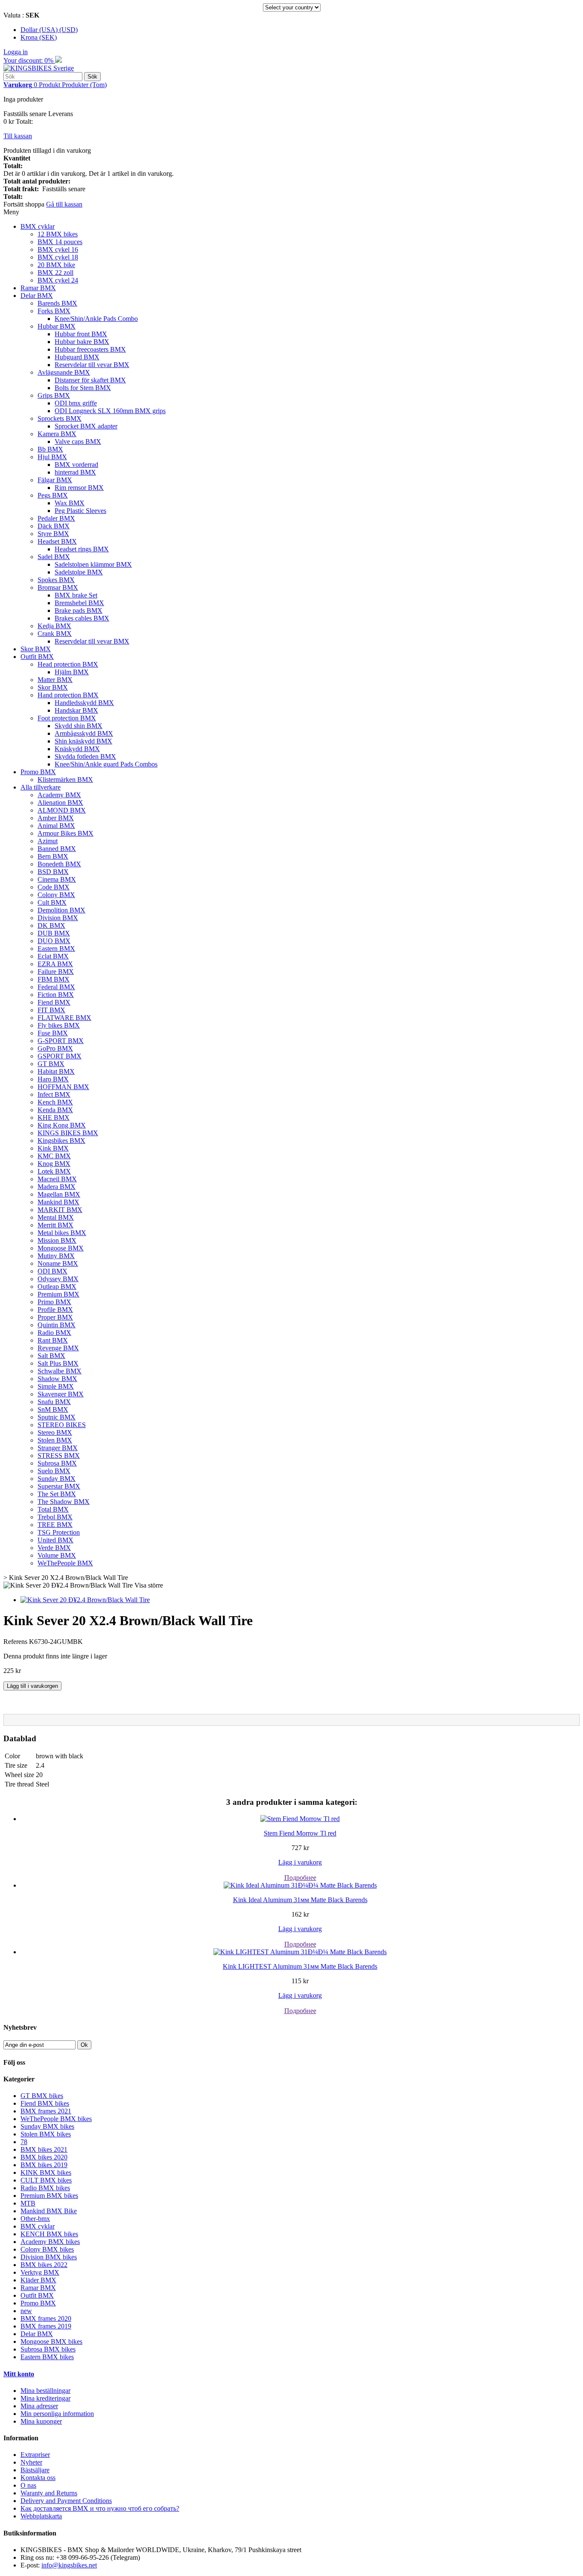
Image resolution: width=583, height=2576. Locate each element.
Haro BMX (53, 1079)
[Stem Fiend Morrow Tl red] (300, 1819)
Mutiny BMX (56, 1256)
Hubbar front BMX (81, 334)
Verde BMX (54, 1548)
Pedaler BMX (56, 518)
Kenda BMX (55, 1110)
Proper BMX (55, 1317)
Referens (16, 1642)
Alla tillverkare (41, 787)
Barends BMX (57, 303)
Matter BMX (55, 680)
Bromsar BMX (58, 587)
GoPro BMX (55, 1048)
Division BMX (58, 918)
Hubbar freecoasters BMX (90, 349)
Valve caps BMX (78, 441)
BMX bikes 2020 (44, 2157)
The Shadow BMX (64, 1502)
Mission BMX (57, 1240)
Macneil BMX (57, 1179)
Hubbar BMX (57, 326)
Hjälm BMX (72, 672)
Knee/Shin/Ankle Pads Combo (96, 319)
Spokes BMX (56, 580)
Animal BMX (56, 826)
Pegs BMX (53, 495)
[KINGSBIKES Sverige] (39, 68)
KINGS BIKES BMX (68, 1133)
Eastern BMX (56, 949)
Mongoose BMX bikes (51, 2341)
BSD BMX (53, 872)
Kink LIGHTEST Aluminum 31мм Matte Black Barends (300, 1966)
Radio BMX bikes (45, 2188)
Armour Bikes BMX (66, 833)
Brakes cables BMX (82, 618)
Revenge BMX (58, 1348)
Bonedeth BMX (59, 864)
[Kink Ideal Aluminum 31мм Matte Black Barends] (300, 1885)
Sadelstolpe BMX (79, 572)
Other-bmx (35, 2219)
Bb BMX (50, 449)
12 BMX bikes (58, 234)
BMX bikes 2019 (44, 2165)
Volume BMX (57, 1555)
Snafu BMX (54, 1402)
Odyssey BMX (58, 1279)
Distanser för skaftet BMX (90, 380)
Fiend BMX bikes (45, 2103)
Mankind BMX (58, 1202)
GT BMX (51, 1064)
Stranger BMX (58, 1448)
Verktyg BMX (40, 2272)
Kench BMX (55, 1102)
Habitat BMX (56, 1071)
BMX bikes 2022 (44, 2265)
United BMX (55, 1540)
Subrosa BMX (57, 1463)
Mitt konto (19, 2374)
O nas (28, 2485)
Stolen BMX (55, 1440)
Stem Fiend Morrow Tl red (300, 1833)
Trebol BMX (55, 1517)
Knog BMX (54, 1164)
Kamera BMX (57, 434)
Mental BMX (56, 1217)
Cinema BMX (57, 879)
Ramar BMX (38, 288)
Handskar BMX (76, 710)
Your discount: (29, 60)
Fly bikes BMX (59, 1025)
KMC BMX (54, 1156)
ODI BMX (52, 1271)
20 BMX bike (56, 265)
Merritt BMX (55, 1225)
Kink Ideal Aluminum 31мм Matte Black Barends (300, 1900)
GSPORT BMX (60, 1056)
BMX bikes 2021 (44, 2149)
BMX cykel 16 (58, 249)
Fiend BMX (54, 1002)
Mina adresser (39, 2406)
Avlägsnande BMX (64, 372)
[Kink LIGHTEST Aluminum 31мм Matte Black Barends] (300, 1952)
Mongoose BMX (61, 1248)
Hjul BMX (52, 457)
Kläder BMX (38, 2280)
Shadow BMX (57, 1379)
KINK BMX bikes (46, 2172)
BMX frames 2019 (46, 2326)
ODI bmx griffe (76, 403)
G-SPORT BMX (61, 1041)
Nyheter (31, 2462)
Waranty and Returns (49, 2493)
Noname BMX (58, 1263)
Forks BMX (54, 311)
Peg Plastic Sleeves (80, 511)
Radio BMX (54, 1333)
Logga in (16, 52)
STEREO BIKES (62, 1425)
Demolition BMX (61, 910)
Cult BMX (52, 902)
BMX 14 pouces (60, 242)
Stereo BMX (55, 1432)
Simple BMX (56, 1386)
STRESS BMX (59, 1456)
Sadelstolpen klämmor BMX (93, 564)
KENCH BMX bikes (49, 2234)
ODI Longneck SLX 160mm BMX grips (110, 411)
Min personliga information (57, 2414)
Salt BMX (51, 1356)
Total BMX (53, 1509)
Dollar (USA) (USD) (49, 30)
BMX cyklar (38, 226)
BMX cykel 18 (58, 257)
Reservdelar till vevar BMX (92, 365)
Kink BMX (53, 1148)
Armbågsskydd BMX (84, 733)
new (26, 2311)
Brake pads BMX (79, 610)
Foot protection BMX (67, 718)
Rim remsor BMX (79, 488)
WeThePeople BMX (65, 1563)
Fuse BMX (53, 1033)
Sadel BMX (54, 557)
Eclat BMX (53, 956)
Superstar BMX (59, 1486)
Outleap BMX (57, 1287)
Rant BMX (53, 1340)
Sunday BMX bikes (47, 2126)
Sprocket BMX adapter (86, 426)
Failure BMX (56, 972)
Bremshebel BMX (79, 603)
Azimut (48, 841)
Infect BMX (54, 1094)
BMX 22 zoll (55, 272)
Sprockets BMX (60, 418)
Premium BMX (58, 1294)
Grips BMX (54, 395)
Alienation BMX (60, 803)
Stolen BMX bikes (46, 2134)
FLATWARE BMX (64, 1018)
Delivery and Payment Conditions (66, 2501)
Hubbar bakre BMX (82, 342)
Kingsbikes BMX (61, 1141)
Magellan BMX (59, 1194)
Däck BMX (54, 526)
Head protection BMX (68, 664)
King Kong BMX (62, 1125)
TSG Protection (59, 1532)
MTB (28, 2203)
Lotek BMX (54, 1171)
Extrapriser (35, 2455)
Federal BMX (56, 987)
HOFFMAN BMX (63, 1087)
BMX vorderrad (76, 465)
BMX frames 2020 (46, 2318)
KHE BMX (54, 1118)
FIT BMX (51, 1010)
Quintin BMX (57, 1325)
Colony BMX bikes (47, 2249)
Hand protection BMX (68, 695)
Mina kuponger (41, 2421)
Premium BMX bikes (49, 2196)
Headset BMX (57, 541)
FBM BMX (54, 979)
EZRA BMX (55, 964)
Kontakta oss (38, 2478)
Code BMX (54, 887)
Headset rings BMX (82, 549)
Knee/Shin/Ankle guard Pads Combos (106, 764)
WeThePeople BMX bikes (56, 2119)
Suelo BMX (54, 1471)
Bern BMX (53, 856)
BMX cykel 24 (58, 280)
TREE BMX (55, 1525)
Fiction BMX (56, 995)
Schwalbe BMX (60, 1371)
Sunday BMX (57, 1479)
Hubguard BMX (77, 357)
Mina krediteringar (45, 2398)
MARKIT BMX (60, 1210)
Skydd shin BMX (79, 726)
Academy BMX (59, 795)
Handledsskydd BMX (84, 703)
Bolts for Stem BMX (83, 388)
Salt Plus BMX (58, 1363)
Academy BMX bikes (50, 2242)
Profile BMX (55, 1310)
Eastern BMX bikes (47, 2357)
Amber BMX (56, 818)
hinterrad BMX (75, 472)
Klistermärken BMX (65, 780)
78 (24, 2142)
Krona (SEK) (39, 37)
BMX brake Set (76, 595)
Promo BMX (38, 772)
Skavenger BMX (61, 1394)
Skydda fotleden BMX (85, 756)
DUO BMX (54, 941)
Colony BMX (56, 895)
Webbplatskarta (41, 2516)
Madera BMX (57, 1187)
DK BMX (51, 925)
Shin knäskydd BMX (83, 741)
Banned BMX (57, 849)
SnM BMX (53, 1409)
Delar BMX (37, 296)
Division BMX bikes (49, 2257)
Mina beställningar (45, 2391)
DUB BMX (54, 933)
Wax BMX (70, 503)
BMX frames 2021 (46, 2111)
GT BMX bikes (42, 2096)
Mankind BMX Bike (49, 2211)
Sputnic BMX (57, 1417)
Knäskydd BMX (77, 749)
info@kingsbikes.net (69, 2565)
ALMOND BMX (62, 810)
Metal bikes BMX (62, 1233)
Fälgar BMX (55, 480)
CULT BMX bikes (46, 2180)
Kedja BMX (54, 626)
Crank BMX (55, 634)
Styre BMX (53, 534)
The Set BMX (57, 1494)
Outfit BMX (37, 657)
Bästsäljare (35, 2470)
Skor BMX (36, 649)
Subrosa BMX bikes (48, 2349)
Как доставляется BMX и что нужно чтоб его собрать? (100, 2508)
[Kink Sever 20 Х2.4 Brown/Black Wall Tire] (85, 1600)
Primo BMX (54, 1302)
